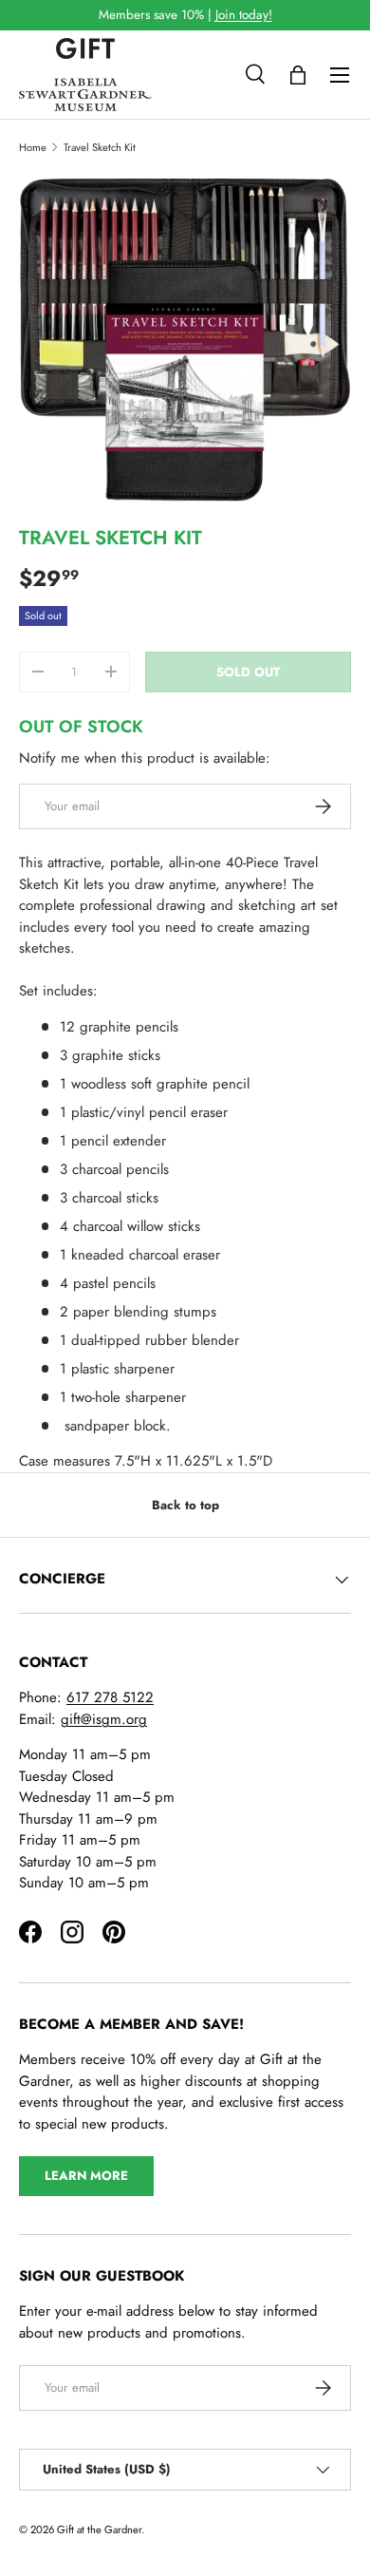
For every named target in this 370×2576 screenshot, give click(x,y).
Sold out (248, 672)
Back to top (185, 1505)
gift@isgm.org (104, 1719)
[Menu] (340, 75)
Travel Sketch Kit (100, 147)
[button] (298, 75)
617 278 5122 (110, 1697)
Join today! (244, 15)
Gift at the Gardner (99, 2529)
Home (33, 147)
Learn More (86, 2176)
